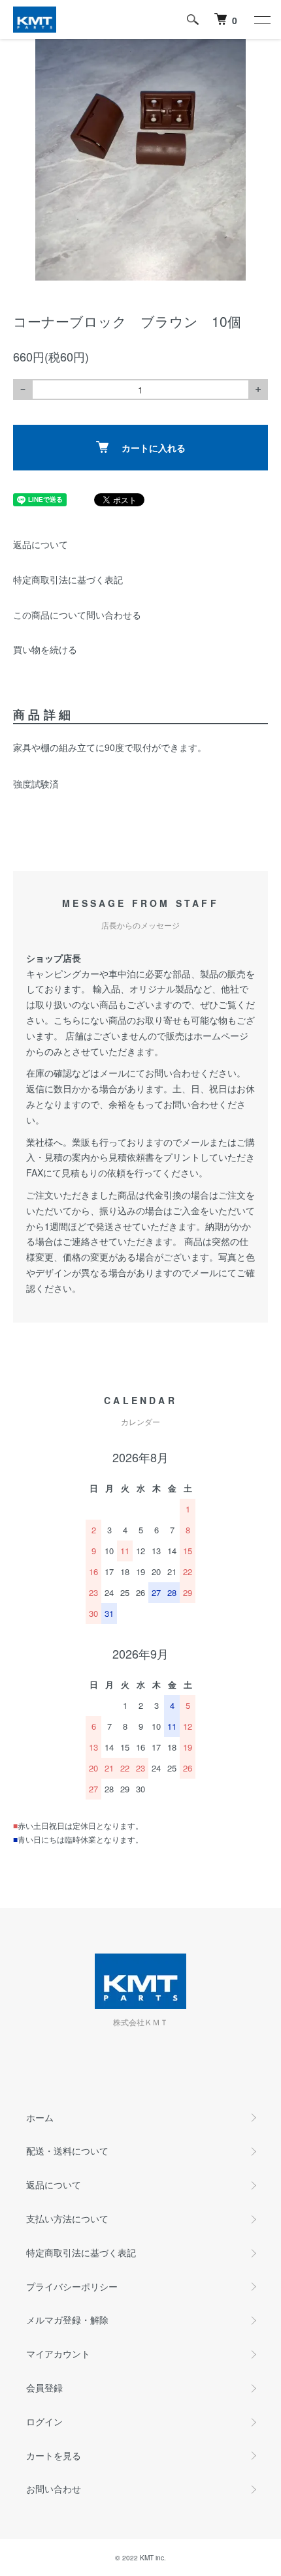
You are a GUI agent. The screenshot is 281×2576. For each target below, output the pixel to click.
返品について (41, 544)
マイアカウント (58, 2354)
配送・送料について (67, 2151)
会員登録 (44, 2387)
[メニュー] (261, 20)
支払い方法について (67, 2218)
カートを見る (54, 2455)
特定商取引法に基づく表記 (68, 579)
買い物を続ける (45, 649)
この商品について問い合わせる (77, 615)
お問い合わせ (54, 2489)
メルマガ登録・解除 (67, 2320)
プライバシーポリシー (72, 2286)
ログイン (44, 2421)
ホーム (40, 2117)
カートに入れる (154, 448)
